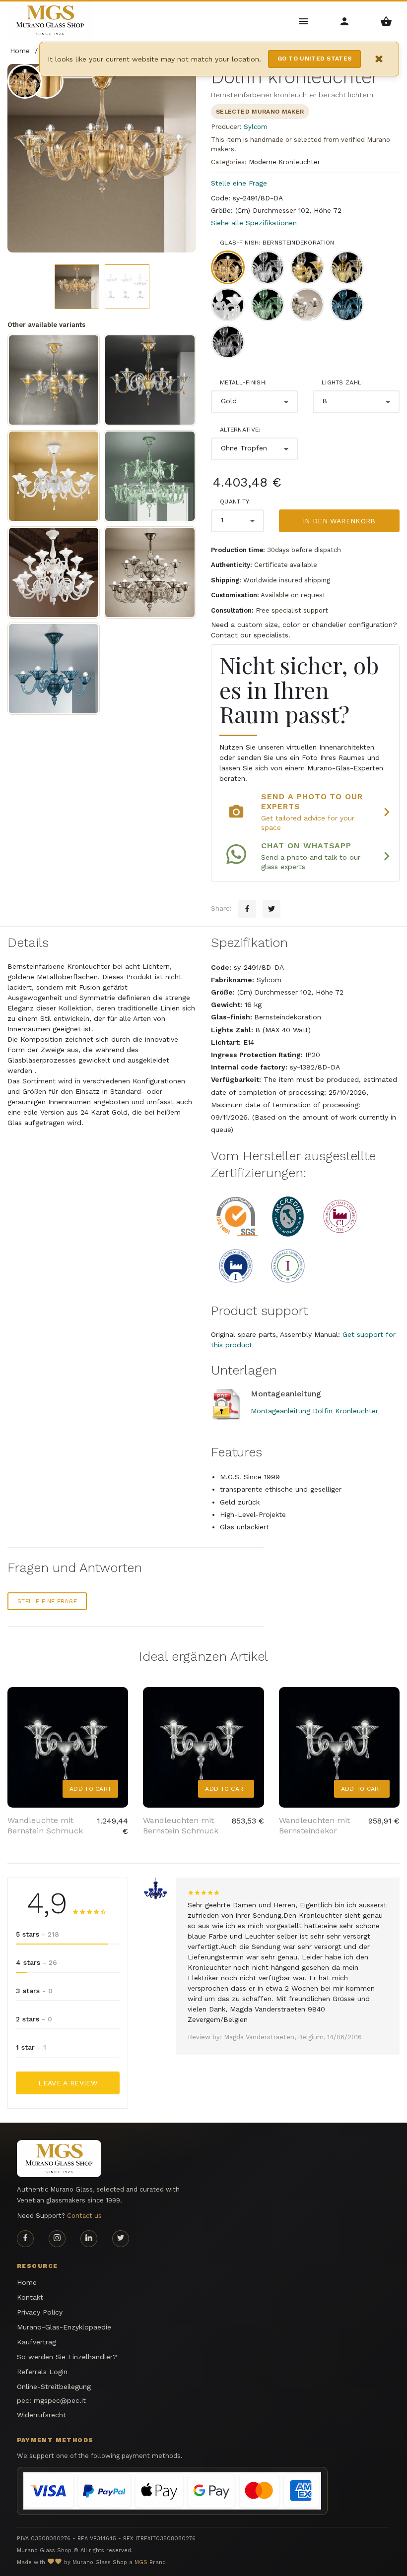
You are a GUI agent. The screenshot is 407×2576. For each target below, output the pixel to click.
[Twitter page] (121, 2239)
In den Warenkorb (339, 521)
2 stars (34, 2019)
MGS (141, 2562)
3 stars (34, 1991)
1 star (31, 2047)
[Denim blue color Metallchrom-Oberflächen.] (54, 669)
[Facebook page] (25, 2239)
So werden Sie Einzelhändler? (67, 2357)
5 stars (37, 1934)
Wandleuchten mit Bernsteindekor (314, 1825)
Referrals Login (42, 2372)
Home (27, 2282)
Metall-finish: (243, 382)
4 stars (36, 1962)
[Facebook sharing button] (247, 909)
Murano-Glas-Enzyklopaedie (64, 2327)
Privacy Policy (40, 2312)
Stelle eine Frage (239, 183)
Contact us (84, 2216)
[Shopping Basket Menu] (386, 21)
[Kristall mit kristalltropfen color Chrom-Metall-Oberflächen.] (54, 476)
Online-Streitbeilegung (54, 2387)
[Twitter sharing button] (271, 909)
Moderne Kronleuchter (284, 162)
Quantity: (236, 502)
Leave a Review (68, 2083)
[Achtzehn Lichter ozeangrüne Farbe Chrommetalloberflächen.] (150, 476)
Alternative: (240, 430)
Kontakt (30, 2297)
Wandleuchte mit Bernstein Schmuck (45, 1825)
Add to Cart (90, 1789)
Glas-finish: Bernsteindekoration (277, 243)
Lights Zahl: (342, 382)
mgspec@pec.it (60, 2400)
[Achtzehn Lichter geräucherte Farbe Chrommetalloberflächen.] (150, 572)
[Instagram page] (57, 2239)
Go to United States (315, 59)
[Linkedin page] (89, 2239)
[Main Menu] (304, 21)
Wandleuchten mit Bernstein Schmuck (181, 1825)
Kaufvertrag (36, 2342)
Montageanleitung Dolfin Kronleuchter (314, 1411)
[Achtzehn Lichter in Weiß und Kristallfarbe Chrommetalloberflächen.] (54, 572)
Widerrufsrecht (41, 2415)
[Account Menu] (345, 21)
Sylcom (256, 127)
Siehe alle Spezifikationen (254, 223)
